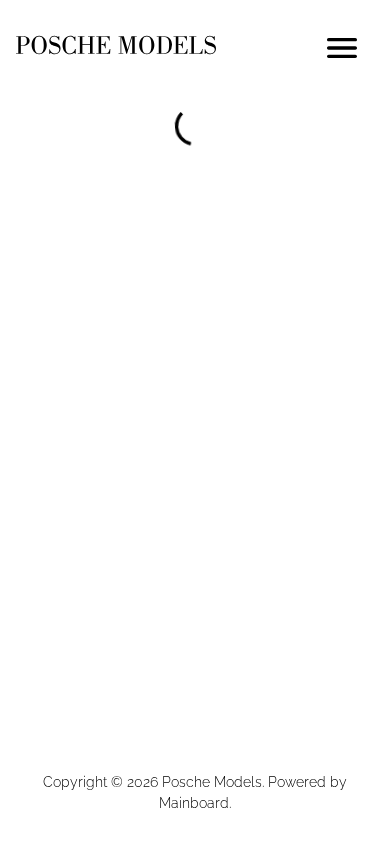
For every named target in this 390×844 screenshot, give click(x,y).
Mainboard (194, 803)
